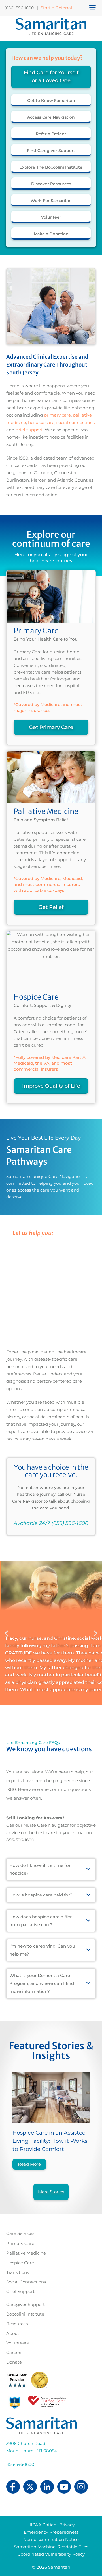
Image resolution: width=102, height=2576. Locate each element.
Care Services (20, 2233)
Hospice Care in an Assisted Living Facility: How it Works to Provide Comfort (50, 2141)
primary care (57, 415)
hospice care (41, 422)
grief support (29, 430)
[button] (6, 1633)
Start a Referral (57, 8)
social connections (76, 422)
